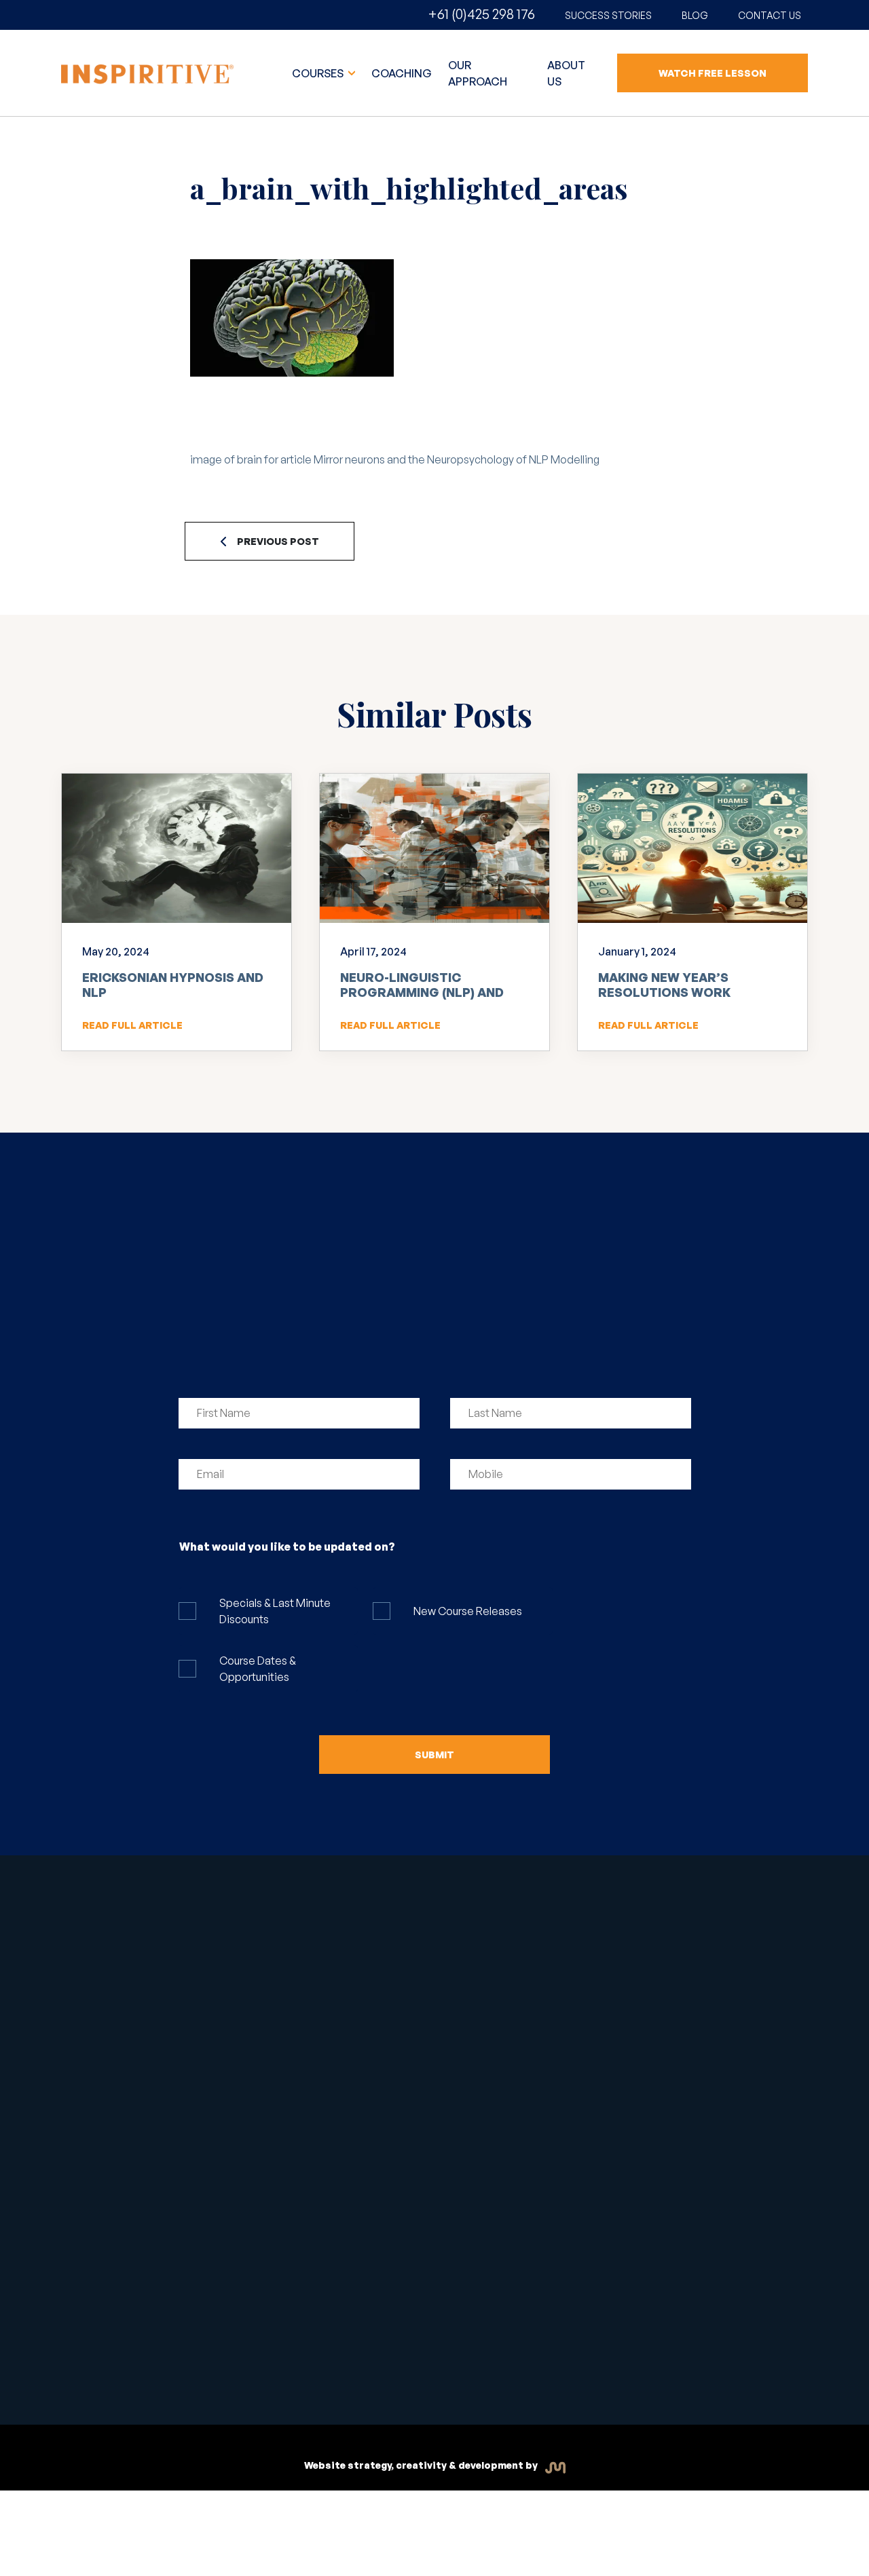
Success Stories (608, 15)
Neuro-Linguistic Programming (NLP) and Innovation (422, 992)
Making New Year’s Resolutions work (664, 985)
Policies (467, 2361)
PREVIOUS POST (278, 541)
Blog (695, 15)
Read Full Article (132, 1025)
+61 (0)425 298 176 (481, 14)
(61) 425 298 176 (611, 1982)
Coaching (402, 73)
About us (566, 73)
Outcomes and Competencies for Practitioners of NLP (437, 2200)
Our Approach (478, 73)
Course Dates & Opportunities (258, 1669)
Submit (434, 1755)
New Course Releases (468, 1611)
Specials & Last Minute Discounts (275, 1611)
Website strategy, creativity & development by (422, 2465)
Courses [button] (319, 73)
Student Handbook (306, 2355)
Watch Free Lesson (713, 73)
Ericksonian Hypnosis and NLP (173, 985)
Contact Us (770, 15)
